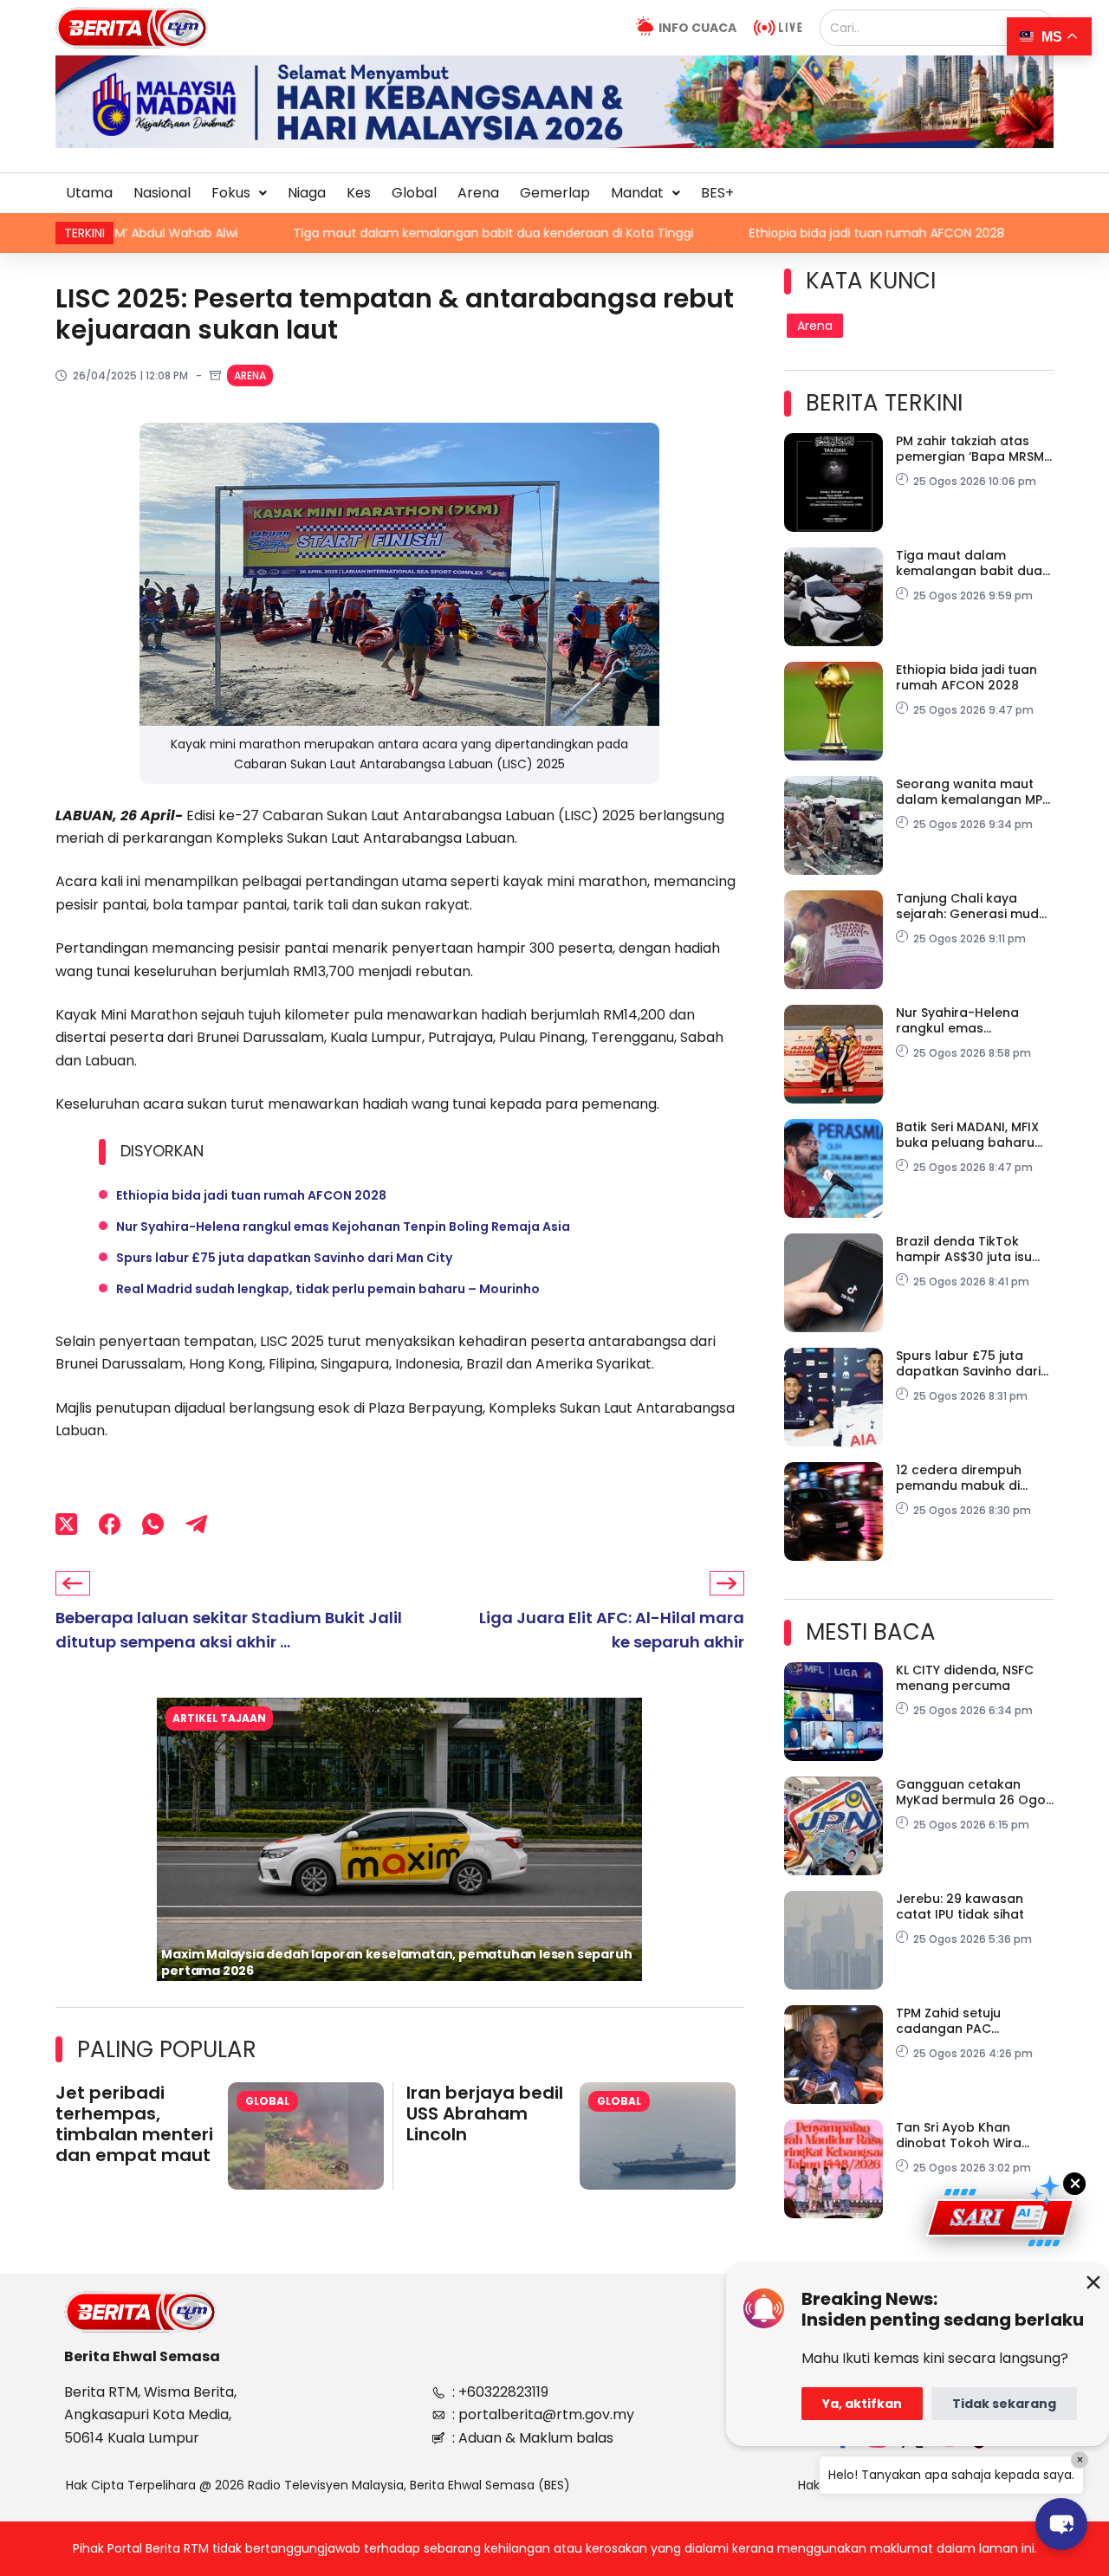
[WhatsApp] (153, 1524)
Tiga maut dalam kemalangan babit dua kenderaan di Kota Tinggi (354, 233)
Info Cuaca (697, 28)
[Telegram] (196, 1524)
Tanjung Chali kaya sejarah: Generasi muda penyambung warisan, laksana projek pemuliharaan (972, 906)
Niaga (307, 193)
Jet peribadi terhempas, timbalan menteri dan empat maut (134, 2124)
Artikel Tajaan (219, 1718)
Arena (478, 193)
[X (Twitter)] (66, 1524)
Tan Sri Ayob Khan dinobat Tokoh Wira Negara (959, 2135)
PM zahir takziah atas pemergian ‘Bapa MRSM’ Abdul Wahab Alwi (971, 449)
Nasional (162, 193)
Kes (359, 193)
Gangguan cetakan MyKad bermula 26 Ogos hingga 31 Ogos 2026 (974, 1792)
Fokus (231, 193)
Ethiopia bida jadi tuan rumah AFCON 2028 (738, 233)
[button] (239, 193)
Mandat (637, 193)
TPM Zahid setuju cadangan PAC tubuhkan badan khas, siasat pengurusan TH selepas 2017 (967, 2021)
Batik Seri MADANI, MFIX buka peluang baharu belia (967, 1135)
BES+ (717, 193)
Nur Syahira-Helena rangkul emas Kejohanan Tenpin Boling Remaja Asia (343, 1227)
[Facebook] (110, 1524)
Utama (89, 193)
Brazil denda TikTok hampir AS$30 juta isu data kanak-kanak (964, 1249)
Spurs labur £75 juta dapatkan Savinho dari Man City (284, 1258)
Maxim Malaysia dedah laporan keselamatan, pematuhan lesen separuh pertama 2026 (396, 1962)
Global (414, 193)
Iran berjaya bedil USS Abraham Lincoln (485, 2113)
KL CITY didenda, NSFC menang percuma (965, 1678)
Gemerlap (555, 193)
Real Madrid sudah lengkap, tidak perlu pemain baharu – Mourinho (328, 1289)
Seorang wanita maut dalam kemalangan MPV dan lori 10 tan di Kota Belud (973, 792)
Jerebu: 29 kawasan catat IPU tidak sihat (960, 1906)
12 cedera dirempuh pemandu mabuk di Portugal (959, 1478)
